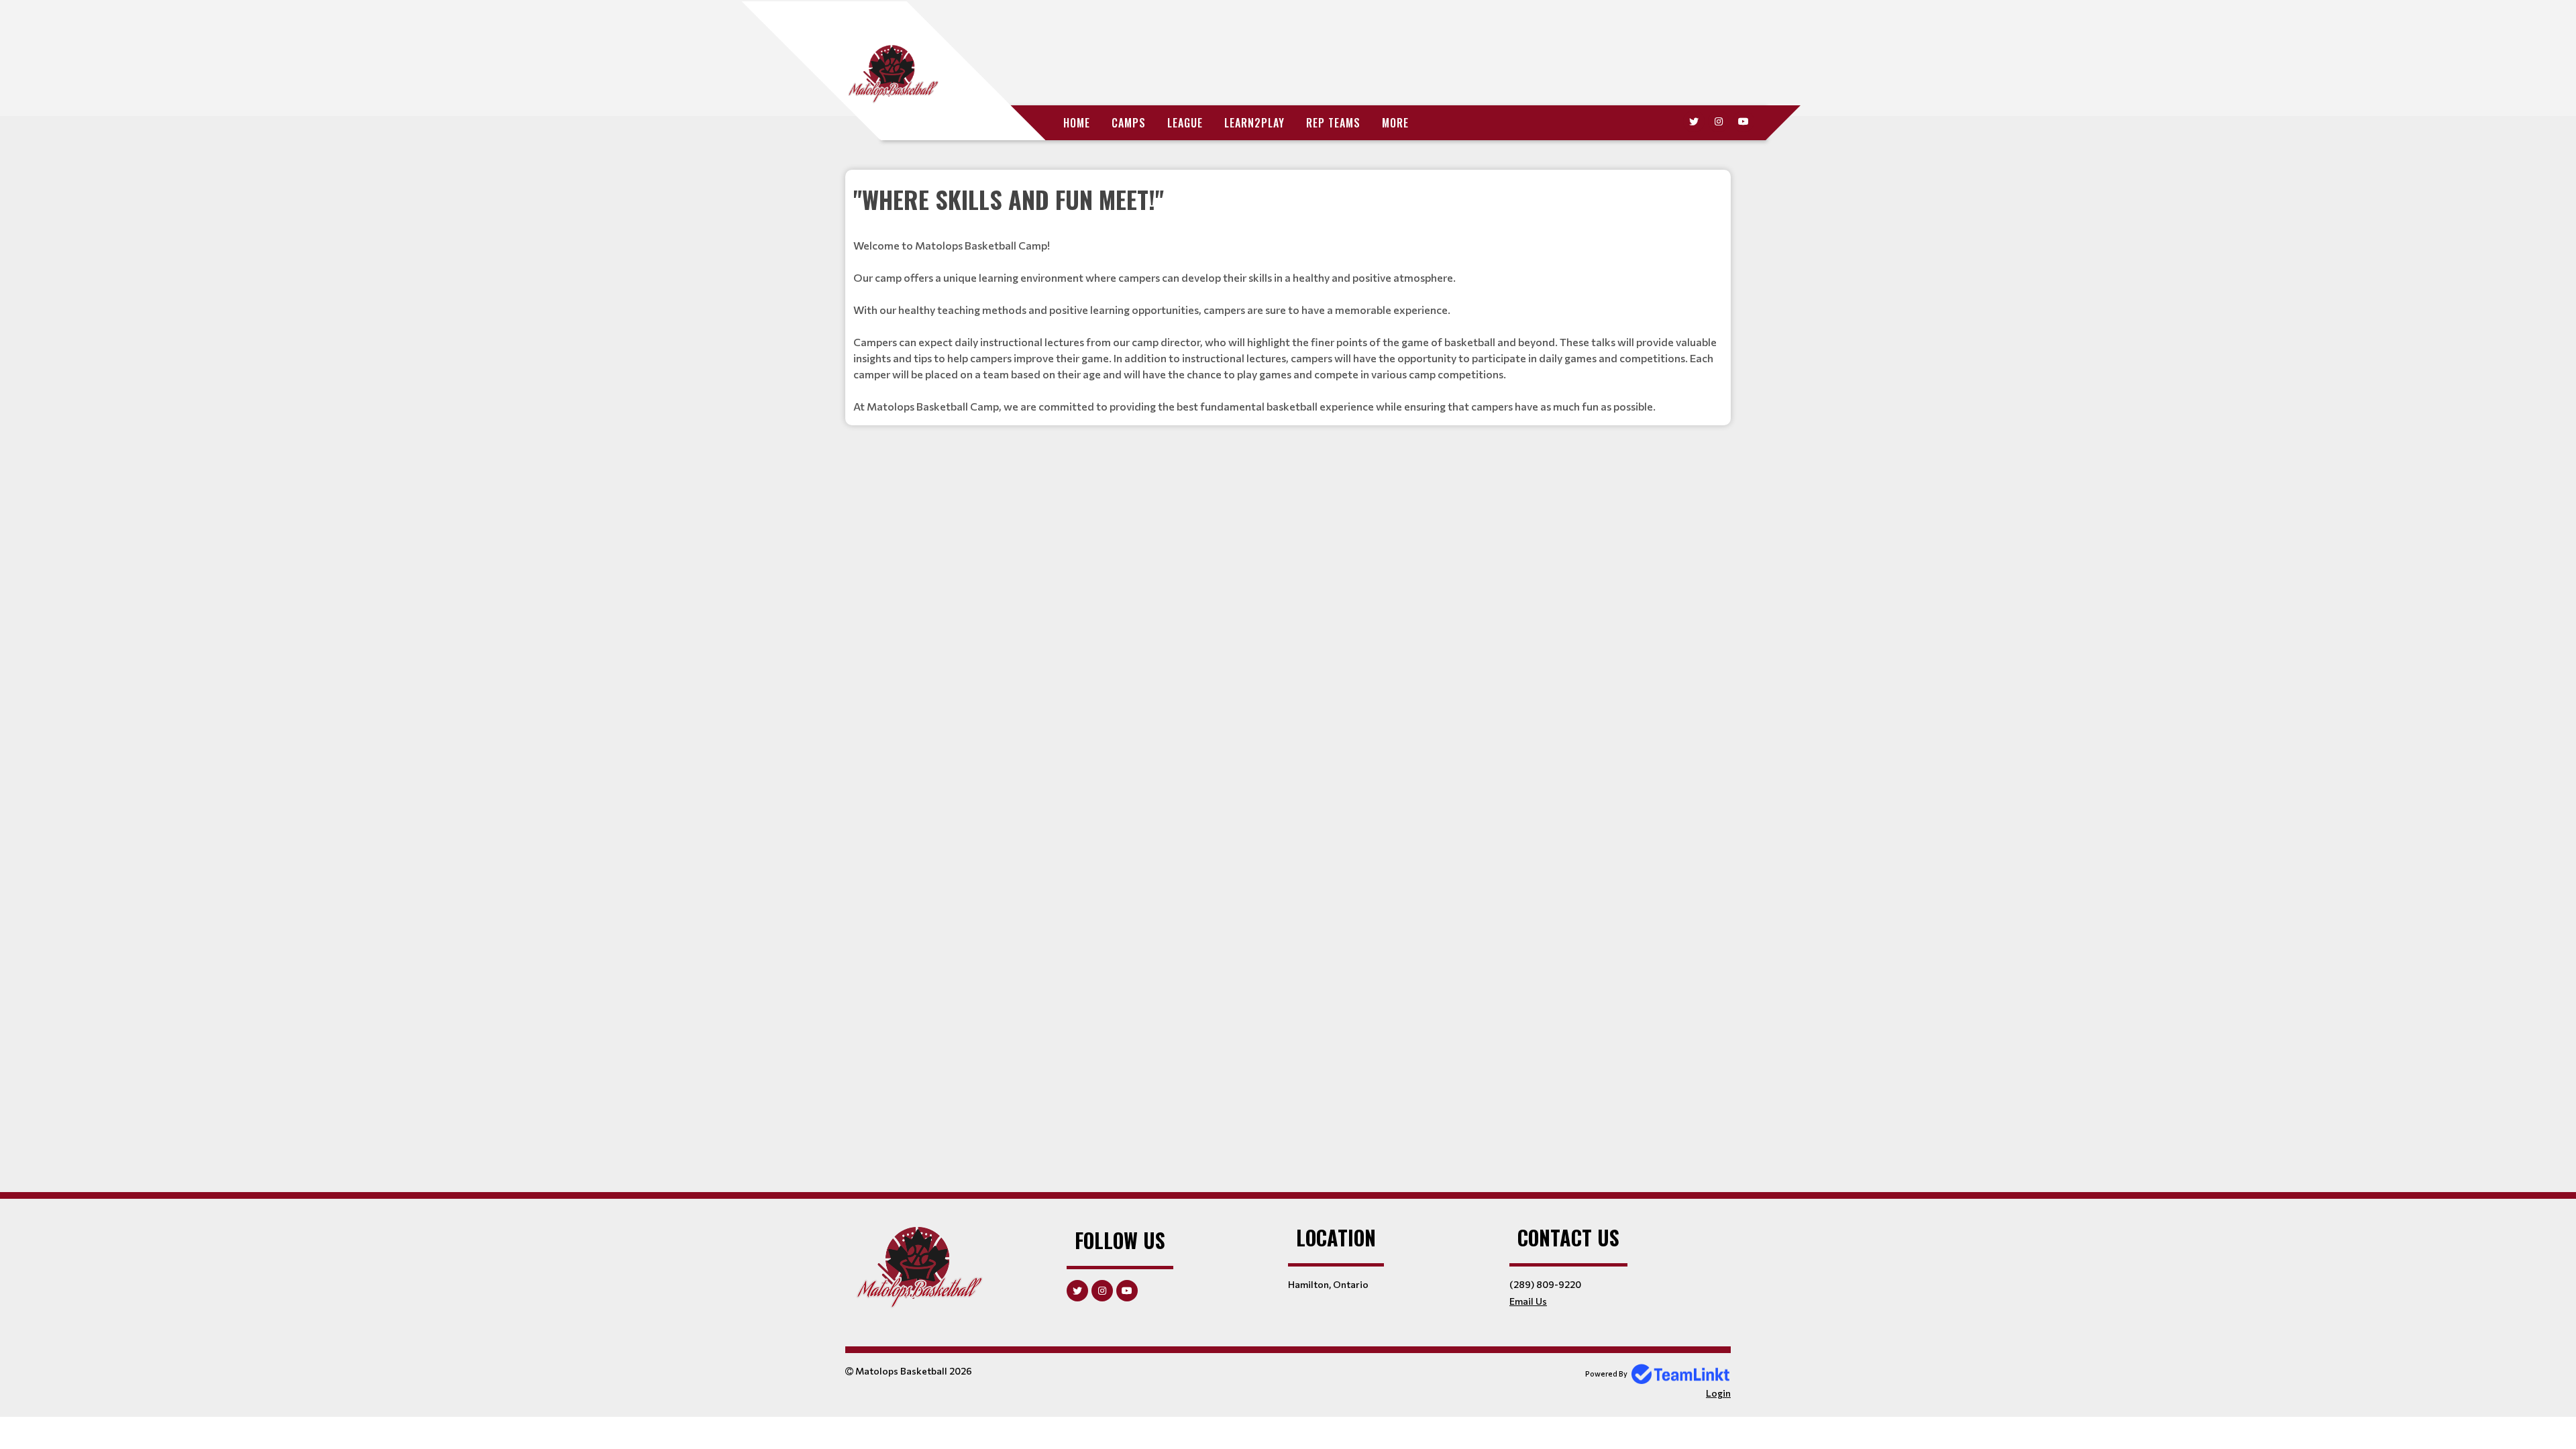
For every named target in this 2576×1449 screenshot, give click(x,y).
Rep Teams (1333, 123)
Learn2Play (1254, 123)
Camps (1129, 123)
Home (1077, 123)
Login (1718, 1393)
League (1185, 123)
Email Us (1528, 1301)
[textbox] (1288, 298)
